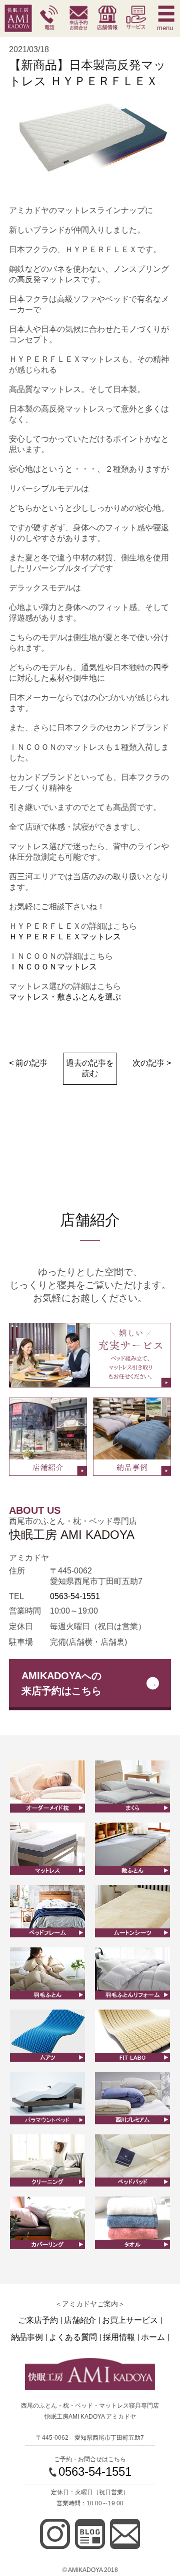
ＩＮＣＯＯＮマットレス (53, 967)
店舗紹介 (80, 2320)
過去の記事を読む (90, 1068)
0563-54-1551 (75, 1596)
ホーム (153, 2337)
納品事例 (27, 2337)
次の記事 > (152, 1063)
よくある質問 (73, 2337)
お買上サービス (130, 2320)
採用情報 (119, 2337)
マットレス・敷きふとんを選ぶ (65, 997)
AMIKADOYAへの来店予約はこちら (61, 1683)
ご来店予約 (38, 2320)
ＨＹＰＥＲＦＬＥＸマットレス (65, 937)
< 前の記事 (28, 1063)
